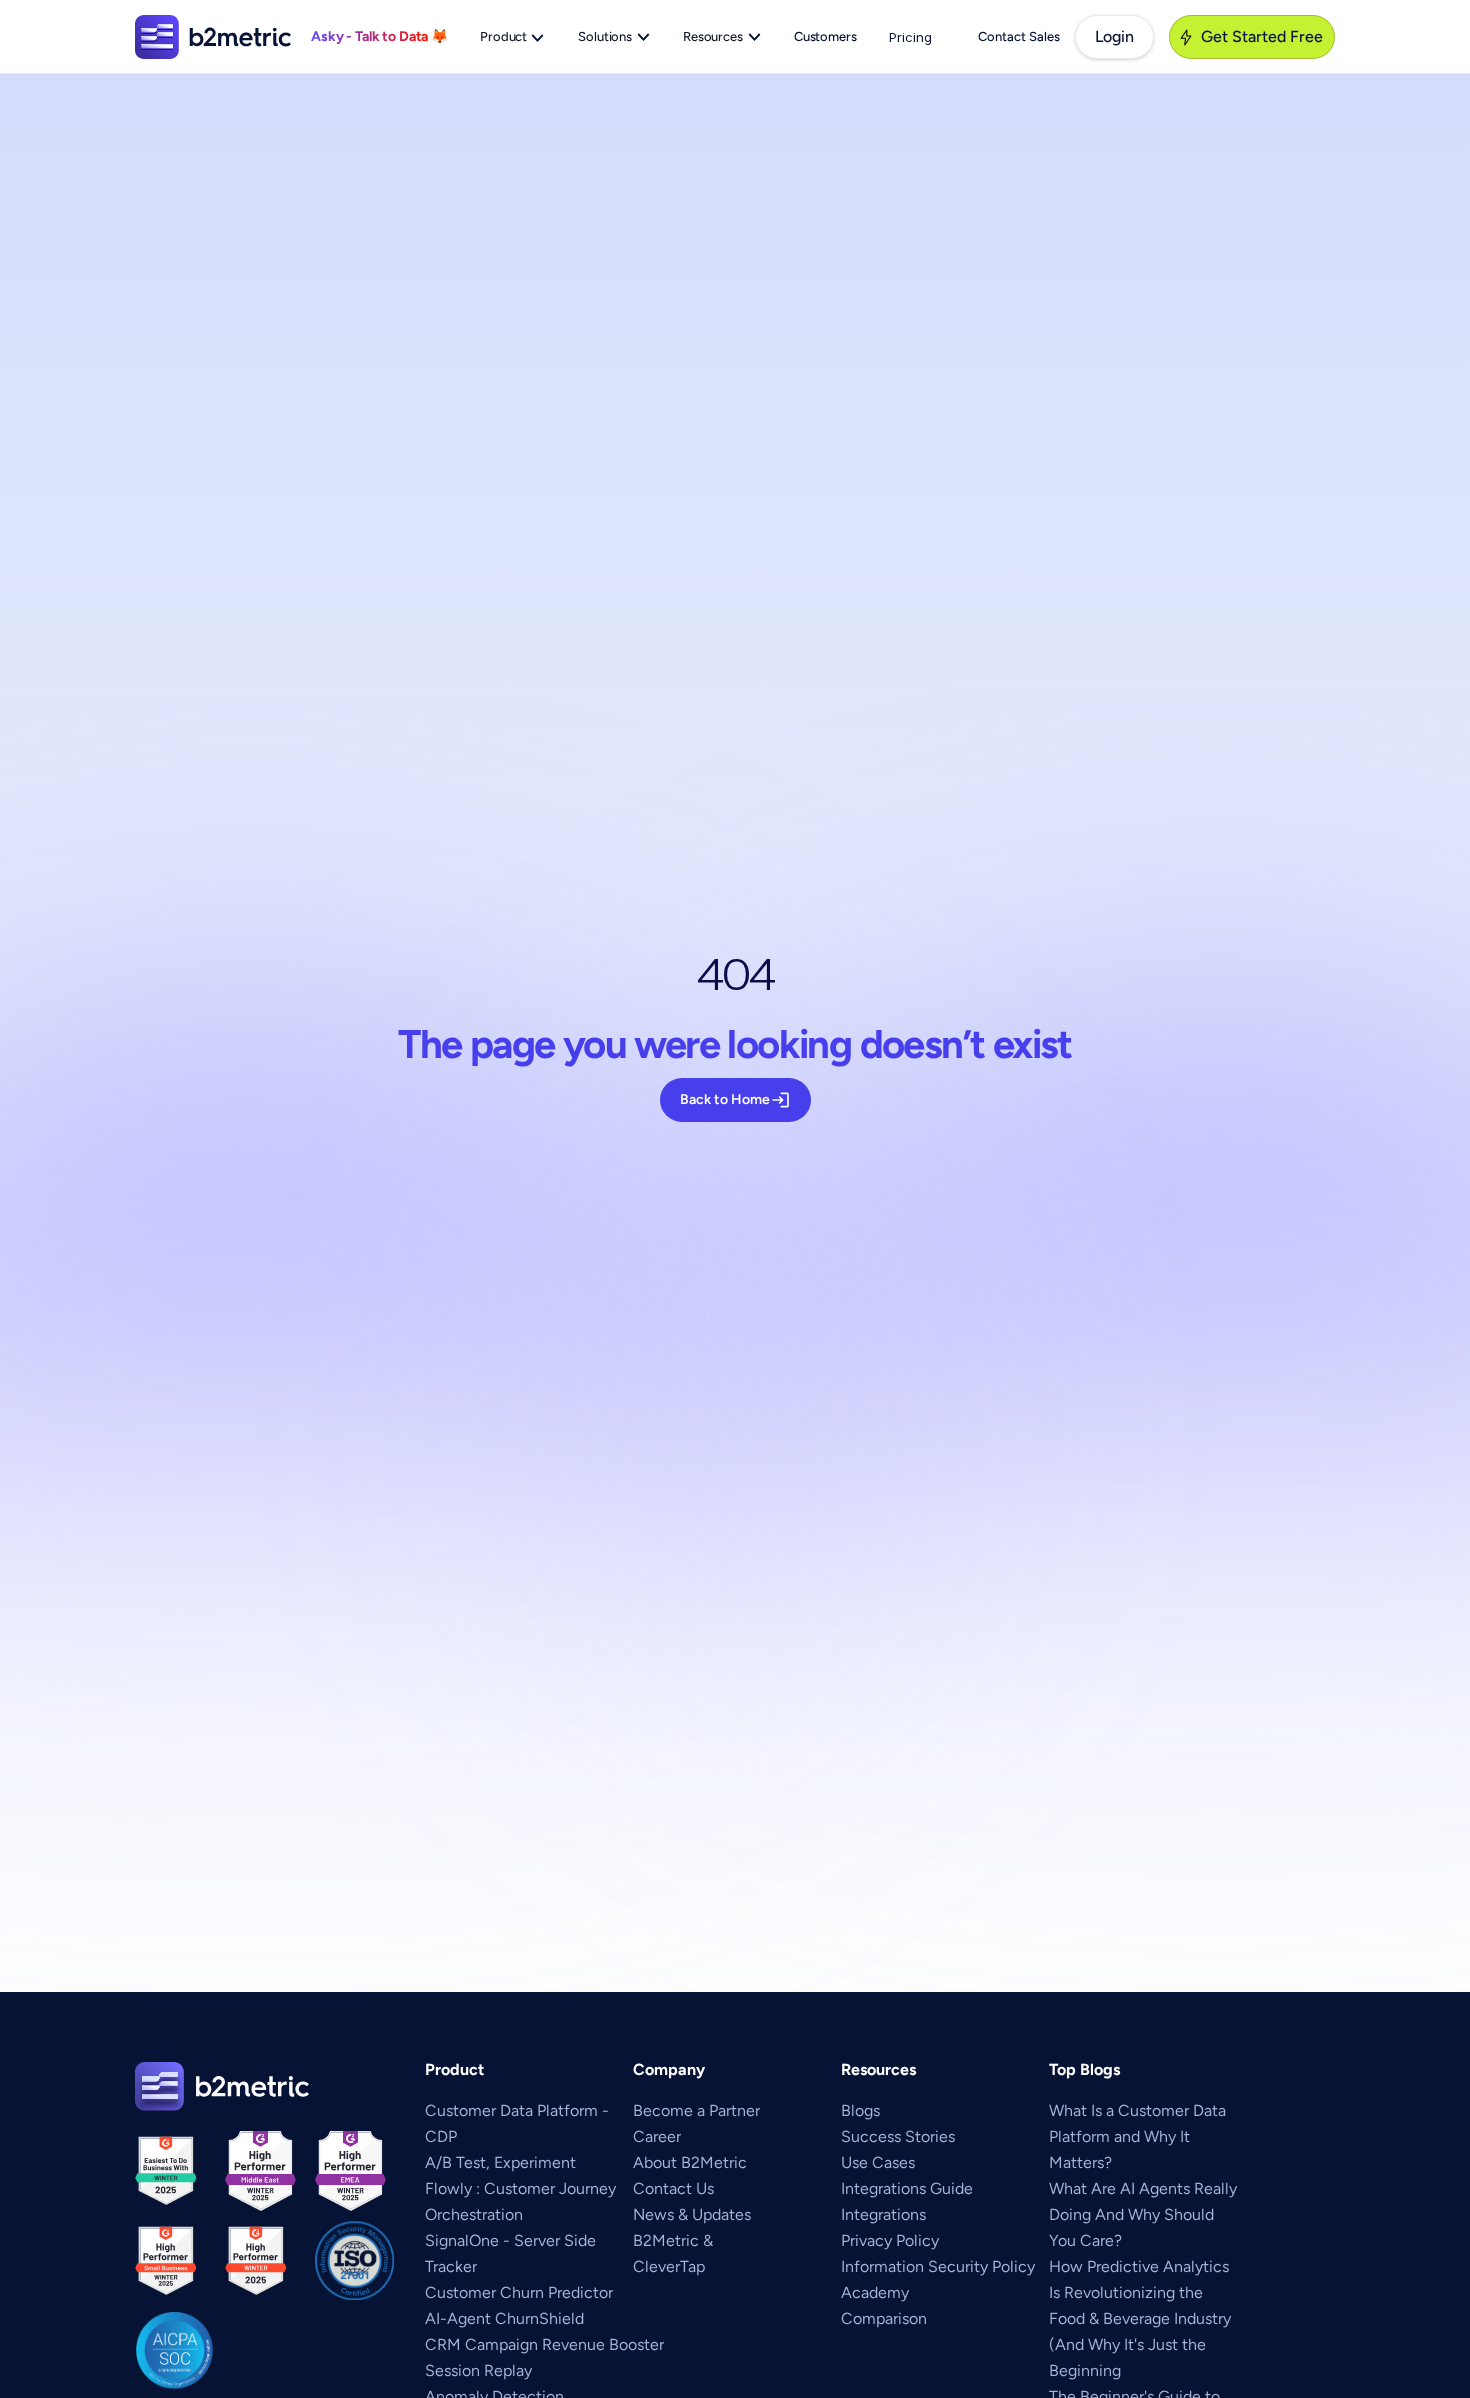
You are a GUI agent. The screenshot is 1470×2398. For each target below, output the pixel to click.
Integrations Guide (907, 2188)
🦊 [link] (439, 36)
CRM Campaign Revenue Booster (544, 2344)
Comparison (884, 2318)
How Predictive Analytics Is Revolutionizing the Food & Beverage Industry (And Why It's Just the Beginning (1142, 2318)
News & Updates (692, 2214)
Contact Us (673, 2188)
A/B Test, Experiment (500, 2162)
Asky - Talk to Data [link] (371, 36)
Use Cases (878, 2162)
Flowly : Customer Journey (520, 2188)
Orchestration (474, 2214)
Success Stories (898, 2136)
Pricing (910, 37)
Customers (825, 36)
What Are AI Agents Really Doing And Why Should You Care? (1145, 2214)
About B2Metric (690, 2162)
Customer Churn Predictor (519, 2292)
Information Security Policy (938, 2266)
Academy (875, 2292)
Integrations (883, 2214)
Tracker (451, 2266)
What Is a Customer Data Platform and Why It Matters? (1139, 2136)
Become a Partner (696, 2110)
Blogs (860, 2110)
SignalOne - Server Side (510, 2240)
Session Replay (478, 2370)
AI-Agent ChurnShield (504, 2318)
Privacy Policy (890, 2240)
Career (657, 2136)
